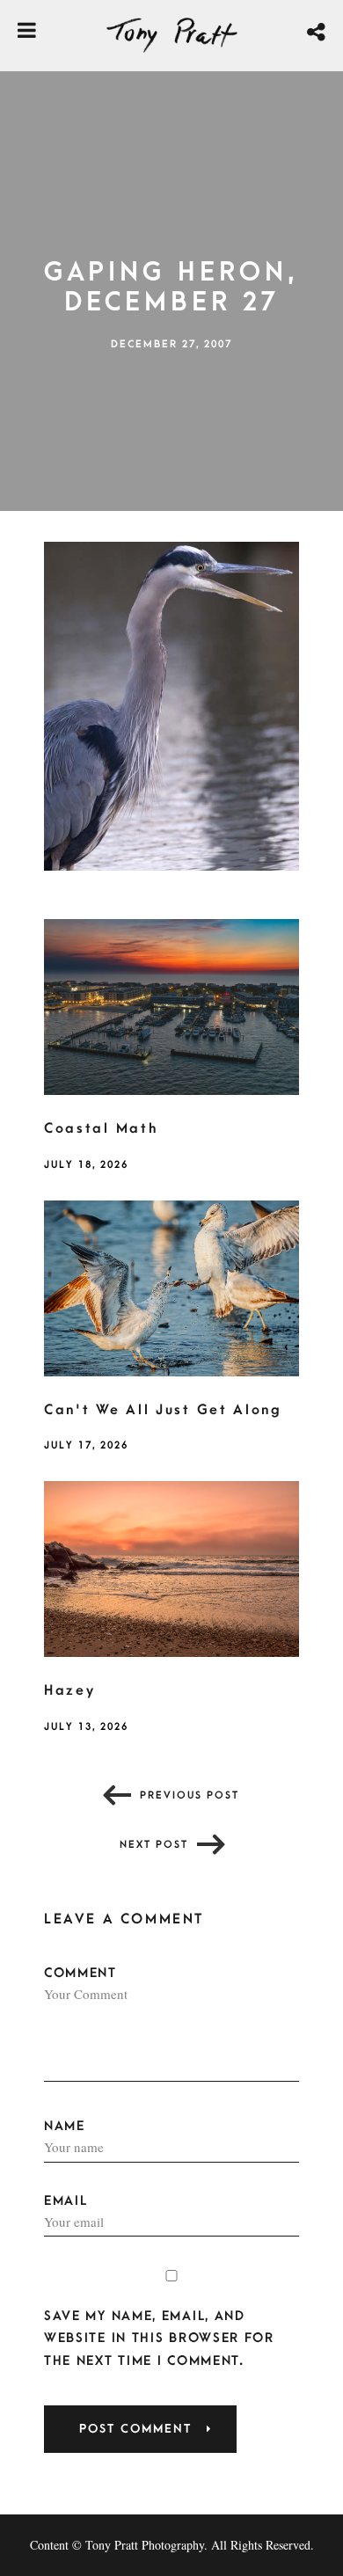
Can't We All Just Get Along (163, 1410)
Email (66, 2201)
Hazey (70, 1690)
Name (65, 2126)
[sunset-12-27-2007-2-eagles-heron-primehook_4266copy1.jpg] (171, 704)
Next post (154, 1845)
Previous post (190, 1795)
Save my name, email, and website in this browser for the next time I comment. (159, 2338)
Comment (80, 1973)
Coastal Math (101, 1128)
